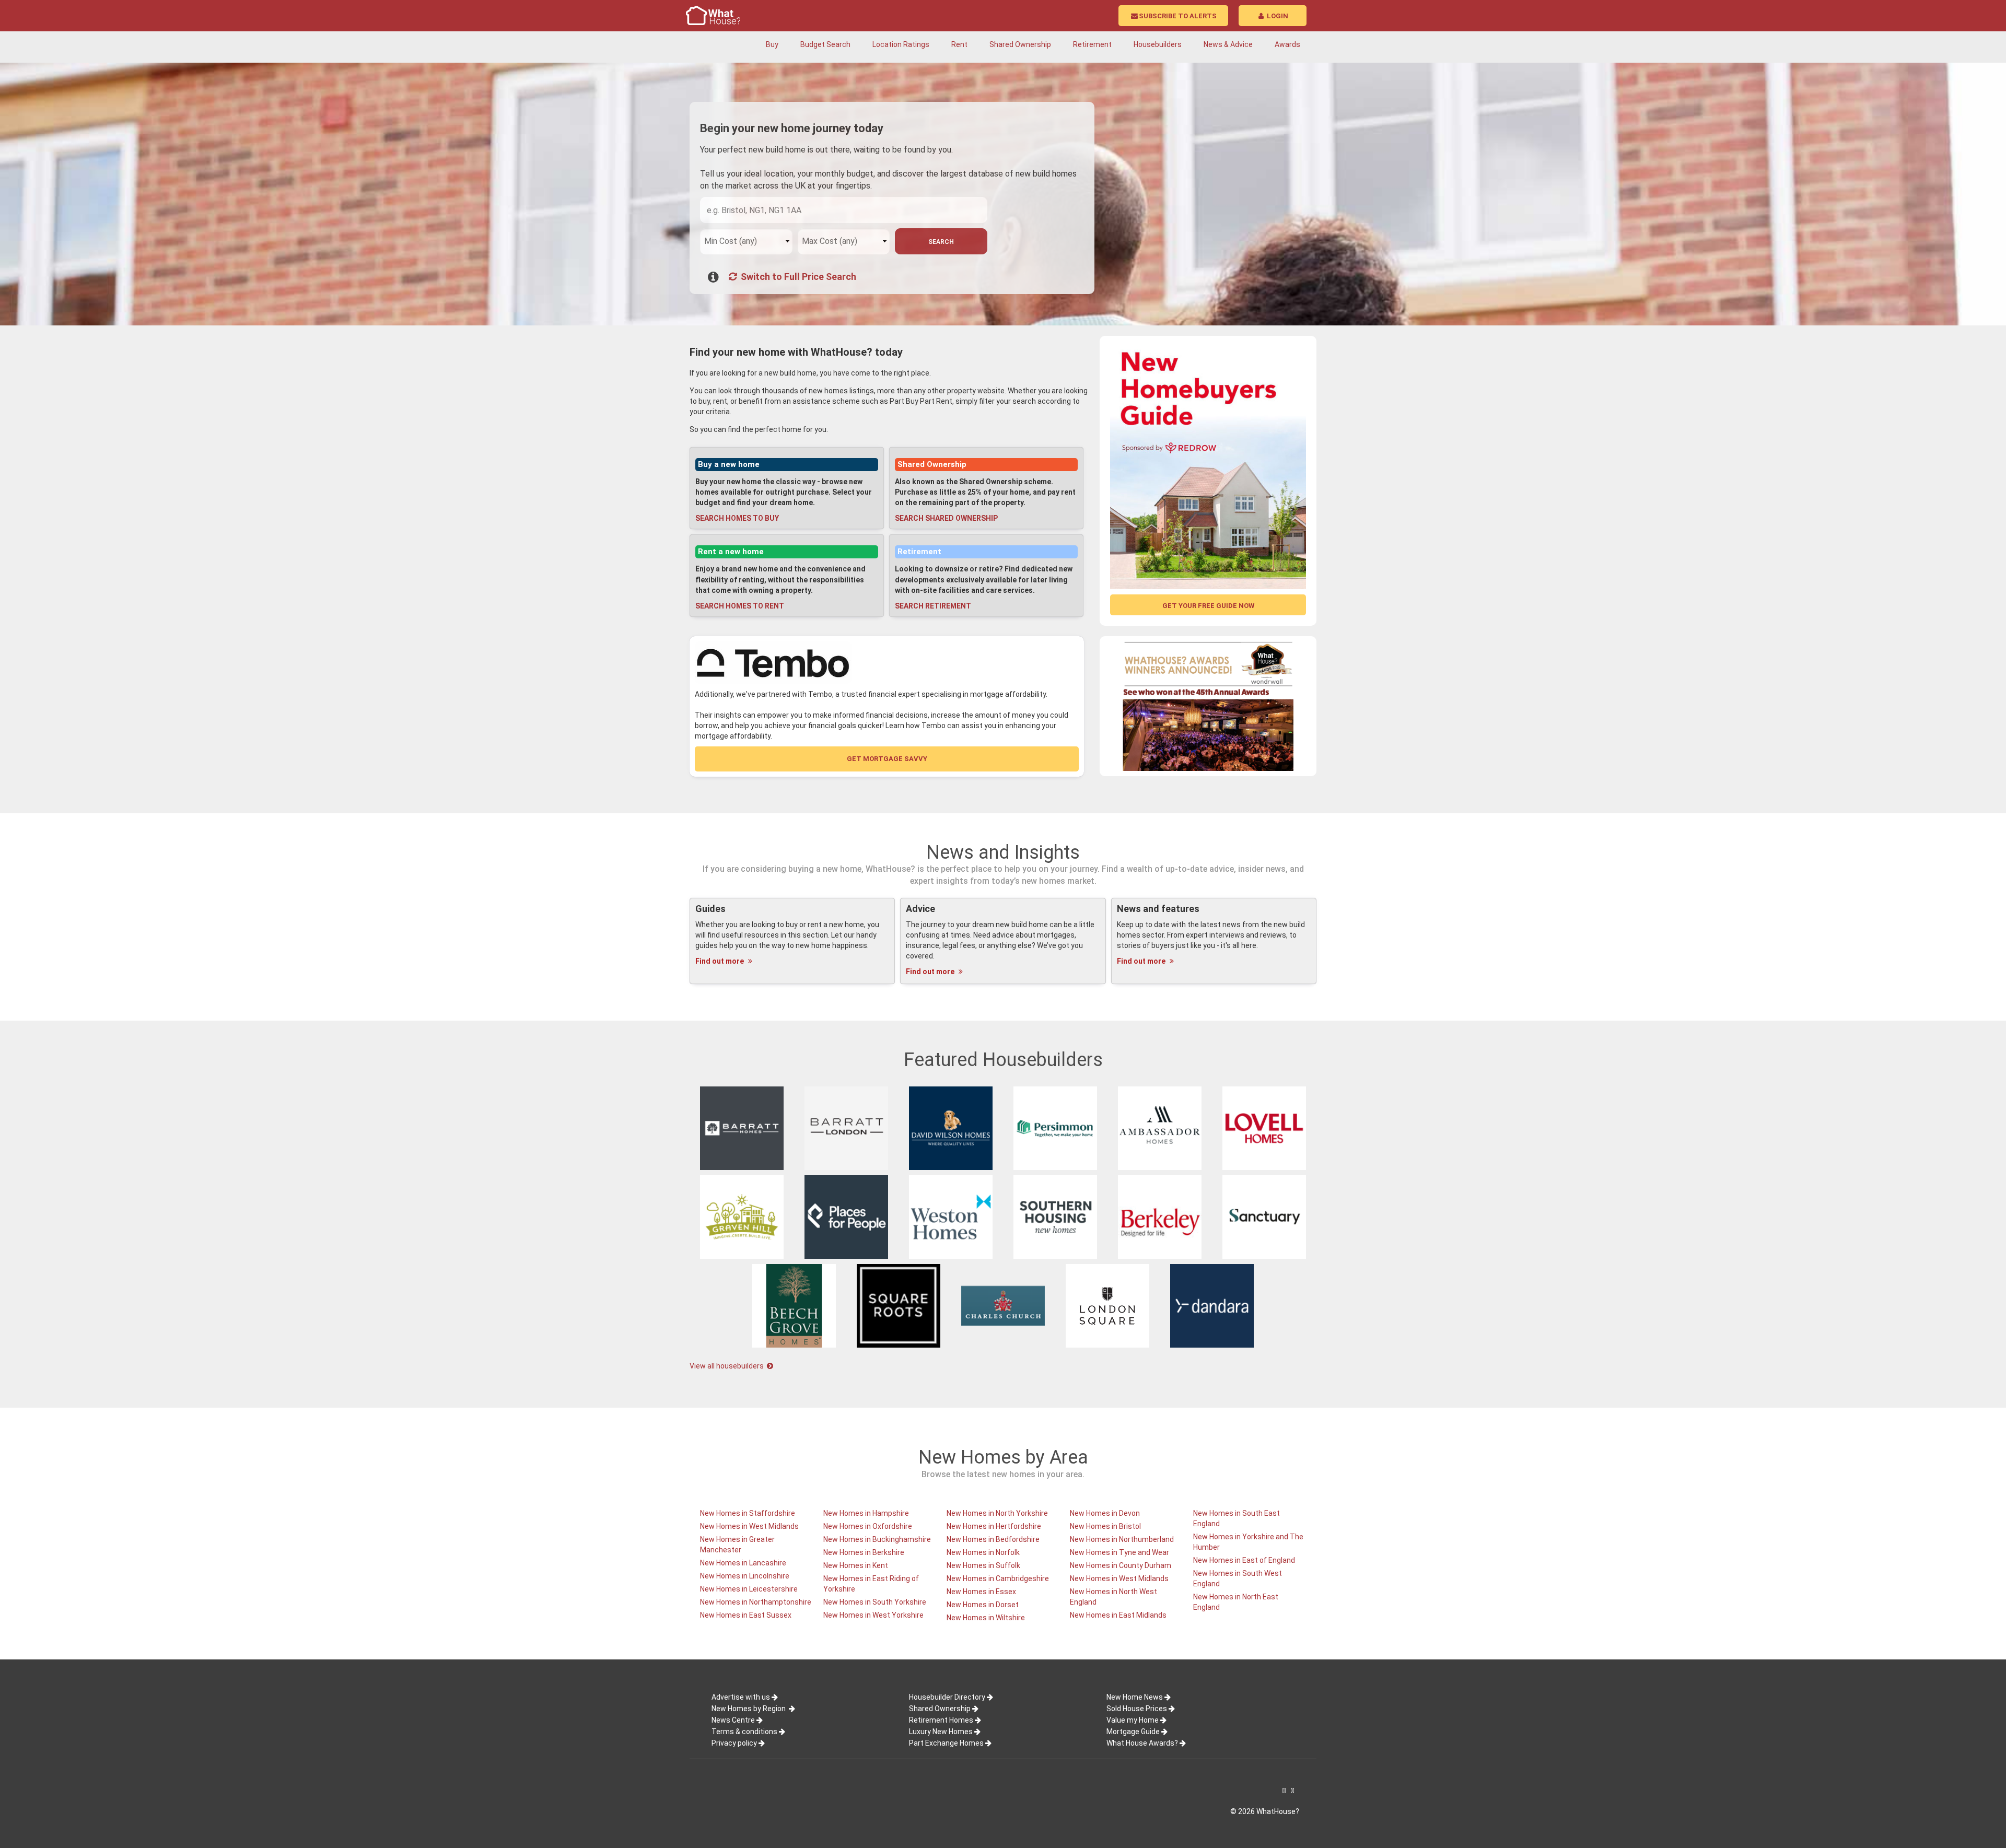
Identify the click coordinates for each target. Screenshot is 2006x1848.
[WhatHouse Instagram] (1292, 1791)
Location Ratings (901, 44)
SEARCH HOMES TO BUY (737, 518)
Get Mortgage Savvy (887, 759)
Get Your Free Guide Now (1208, 606)
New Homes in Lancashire (743, 1563)
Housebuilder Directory (947, 1697)
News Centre (733, 1720)
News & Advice (1228, 44)
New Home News (1135, 1697)
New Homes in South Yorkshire (875, 1602)
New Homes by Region (749, 1709)
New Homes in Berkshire (864, 1552)
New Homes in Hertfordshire (994, 1526)
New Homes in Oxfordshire (868, 1526)
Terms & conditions (744, 1732)
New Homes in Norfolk (983, 1552)
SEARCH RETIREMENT (933, 606)
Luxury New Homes (941, 1732)
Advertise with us (741, 1697)
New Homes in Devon (1105, 1513)
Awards (1287, 44)
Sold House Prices (1137, 1709)
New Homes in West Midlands (749, 1526)
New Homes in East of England (1244, 1560)
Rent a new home (731, 552)
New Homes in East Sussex (746, 1615)
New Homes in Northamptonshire (756, 1602)
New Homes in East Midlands (1118, 1615)
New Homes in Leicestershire (749, 1589)
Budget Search (825, 44)
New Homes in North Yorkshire (997, 1513)
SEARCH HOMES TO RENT (740, 606)
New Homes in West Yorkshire (873, 1615)
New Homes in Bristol (1105, 1526)
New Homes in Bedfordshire (993, 1539)
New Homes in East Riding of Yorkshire (871, 1584)
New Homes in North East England (1236, 1602)
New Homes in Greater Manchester (737, 1545)
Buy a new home (729, 464)
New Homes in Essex (981, 1592)
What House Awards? (1142, 1743)
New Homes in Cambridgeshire (998, 1578)
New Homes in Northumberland (1122, 1539)
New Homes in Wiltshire (986, 1618)
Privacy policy (734, 1743)
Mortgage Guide (1133, 1732)
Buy (772, 44)
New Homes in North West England (1113, 1597)
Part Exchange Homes (946, 1743)
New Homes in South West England (1238, 1578)
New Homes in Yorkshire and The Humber (1248, 1542)
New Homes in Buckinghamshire (877, 1539)
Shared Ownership (1020, 44)
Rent (959, 44)
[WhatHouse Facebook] (1284, 1791)
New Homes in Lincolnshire (745, 1576)
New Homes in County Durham (1121, 1565)
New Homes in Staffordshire (748, 1513)
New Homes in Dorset (983, 1605)
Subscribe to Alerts (1178, 16)
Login (1277, 16)
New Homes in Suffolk (983, 1565)
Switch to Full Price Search (797, 277)
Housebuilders (1158, 44)
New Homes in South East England (1237, 1518)
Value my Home (1133, 1720)
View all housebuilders (727, 1366)
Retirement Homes (941, 1720)
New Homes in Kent (856, 1565)
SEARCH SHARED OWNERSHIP (946, 518)
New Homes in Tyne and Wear (1119, 1552)
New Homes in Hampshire (866, 1513)
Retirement (1092, 44)
